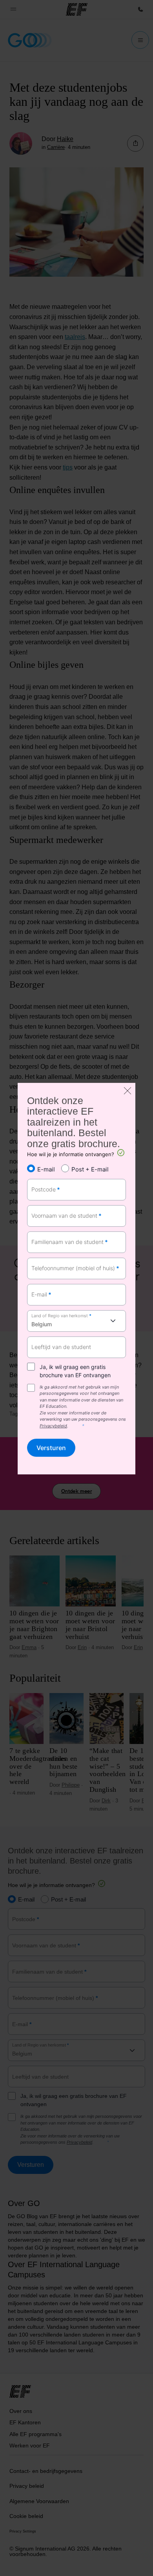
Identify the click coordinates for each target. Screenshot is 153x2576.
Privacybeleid (53, 1426)
